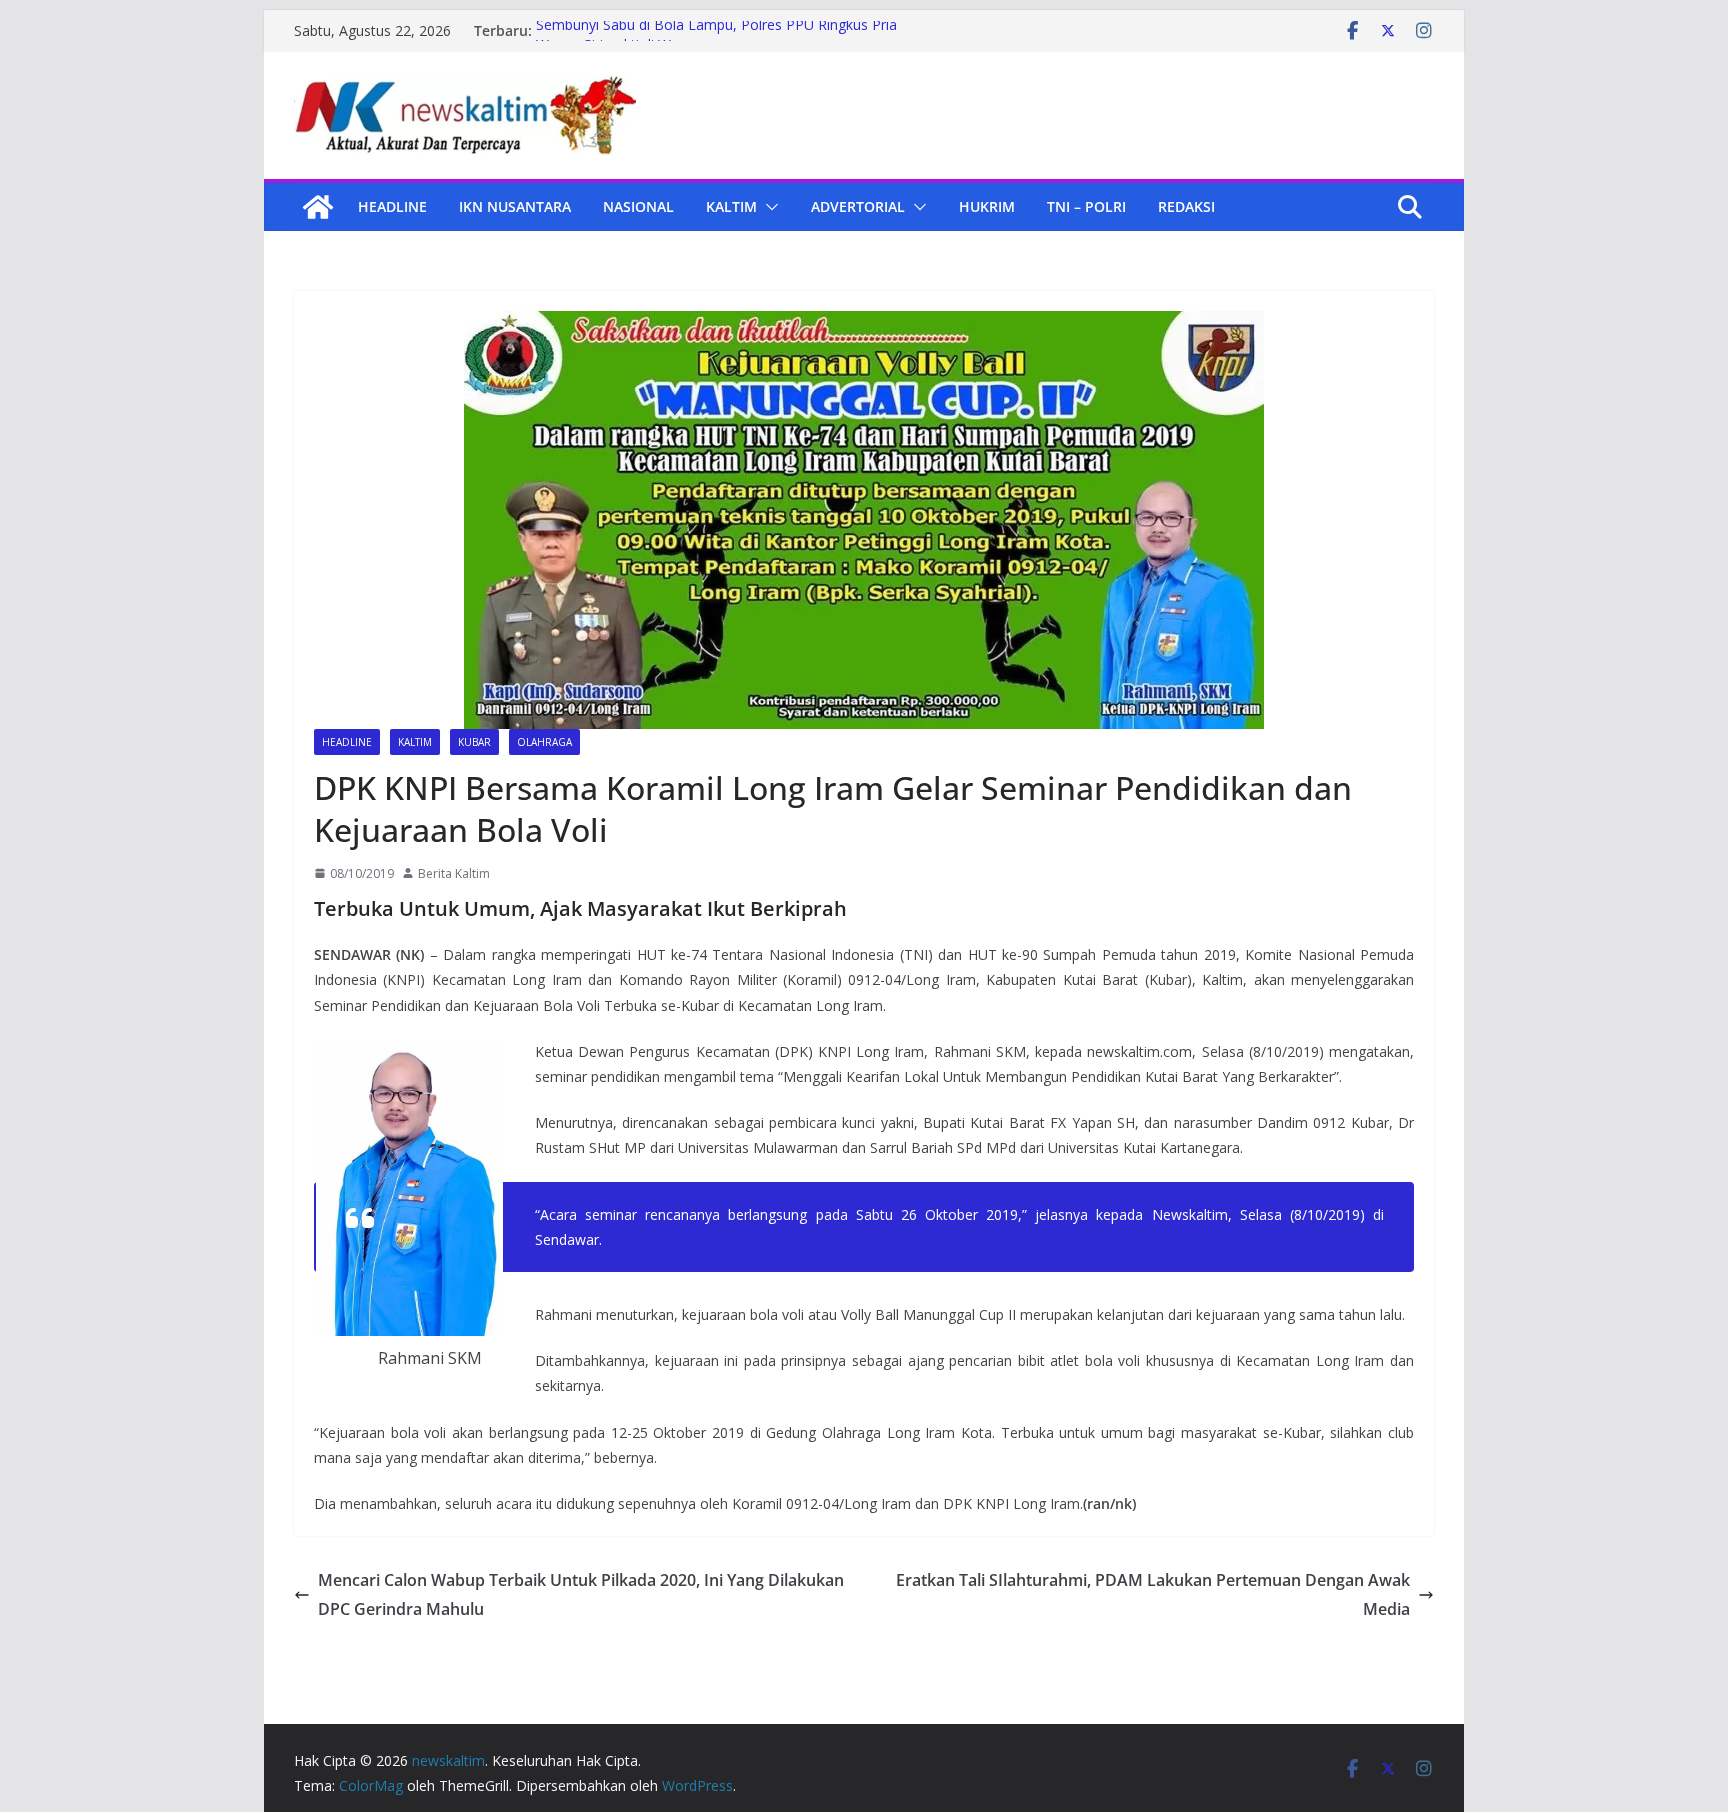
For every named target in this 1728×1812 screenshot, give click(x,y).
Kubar (474, 742)
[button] (768, 207)
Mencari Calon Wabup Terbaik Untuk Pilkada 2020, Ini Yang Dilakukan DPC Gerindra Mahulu (581, 1594)
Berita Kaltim (454, 873)
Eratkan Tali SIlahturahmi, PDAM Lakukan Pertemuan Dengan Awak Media (1153, 1594)
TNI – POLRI (1086, 206)
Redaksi (1186, 206)
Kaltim (731, 206)
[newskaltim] (318, 207)
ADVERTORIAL (858, 206)
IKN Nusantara (515, 206)
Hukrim (987, 206)
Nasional (638, 206)
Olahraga (544, 742)
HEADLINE (392, 206)
